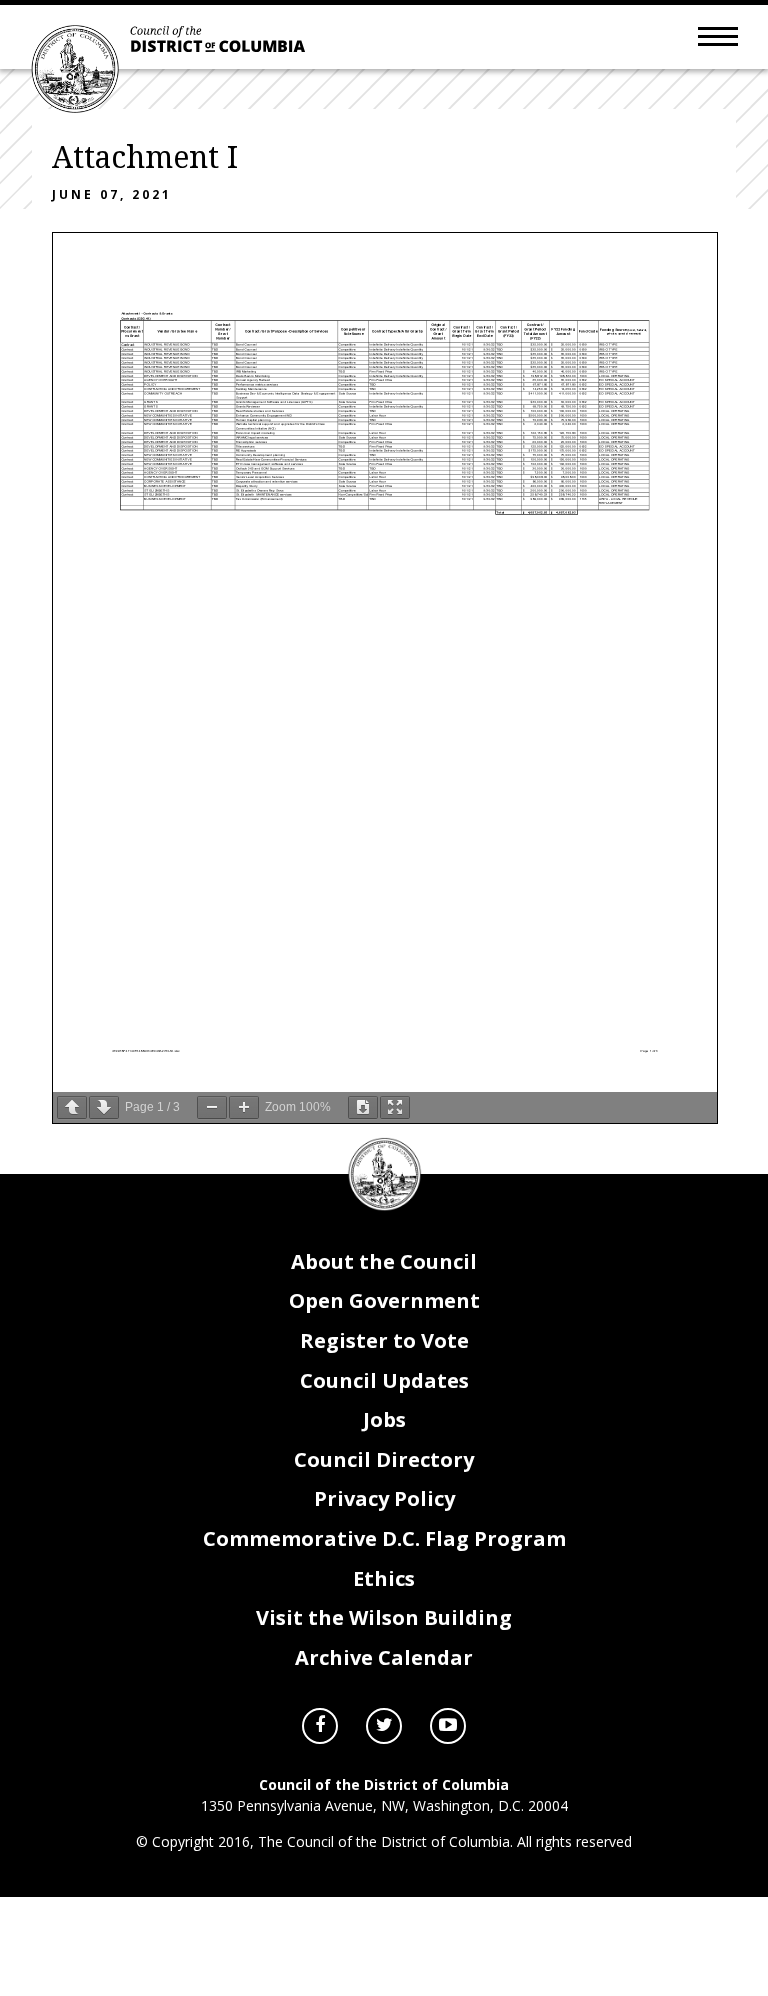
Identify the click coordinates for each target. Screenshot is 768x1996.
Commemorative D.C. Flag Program (384, 1538)
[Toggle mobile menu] (718, 35)
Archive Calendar (384, 1657)
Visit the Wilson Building (384, 1617)
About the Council (384, 1261)
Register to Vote (384, 1340)
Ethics (384, 1578)
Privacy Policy (384, 1498)
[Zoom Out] (212, 1107)
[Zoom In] (244, 1107)
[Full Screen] (395, 1107)
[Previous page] (72, 1107)
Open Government (384, 1300)
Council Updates (384, 1380)
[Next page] (104, 1107)
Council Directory (384, 1459)
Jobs (384, 1419)
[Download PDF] (363, 1107)
